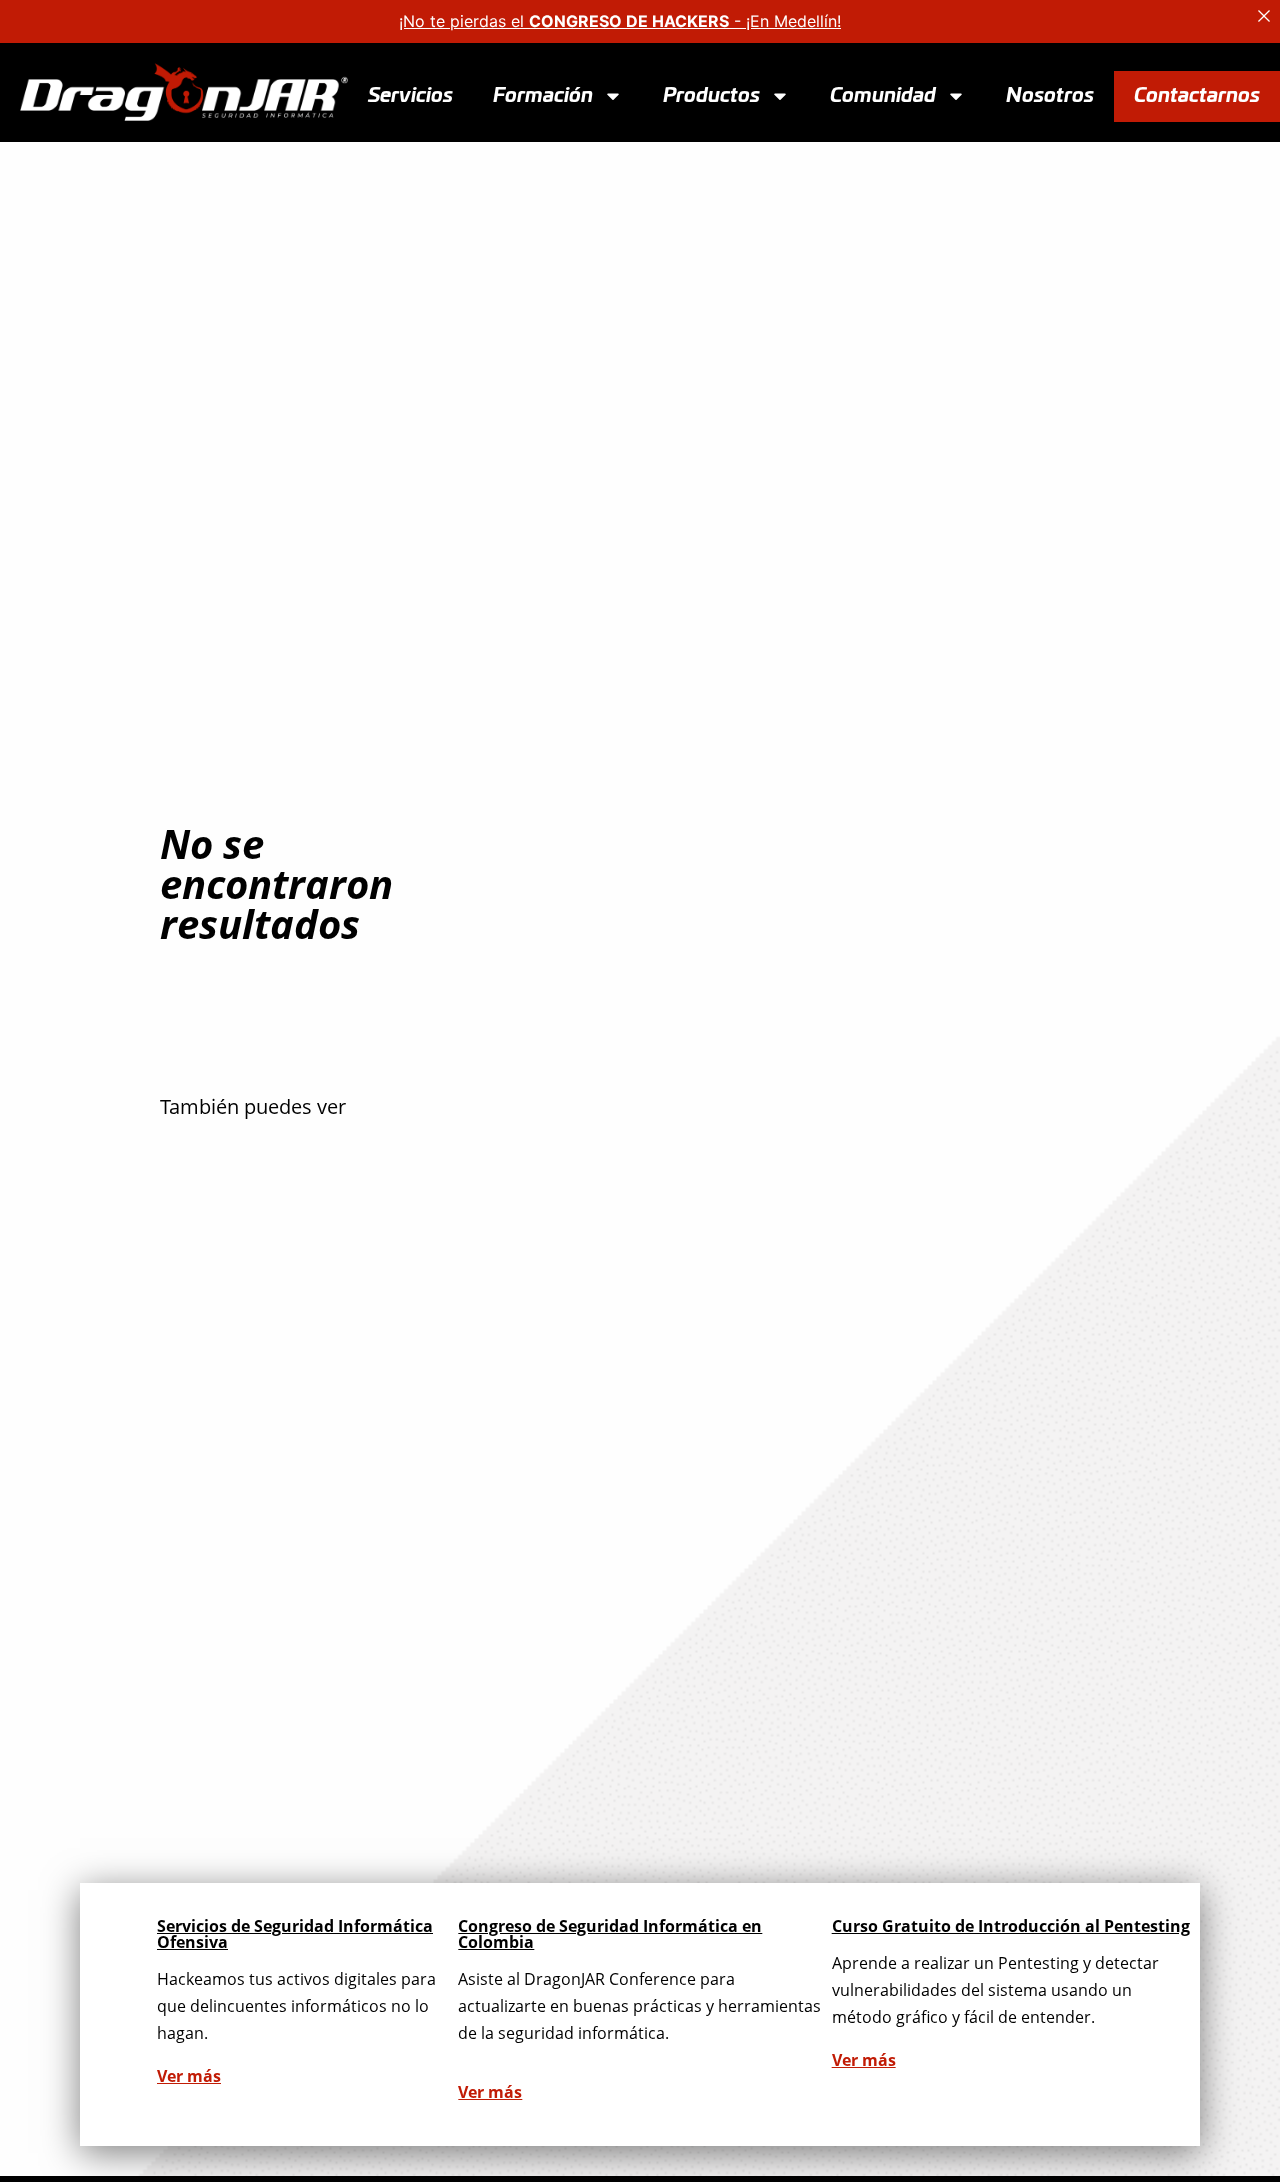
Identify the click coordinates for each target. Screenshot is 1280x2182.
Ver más (189, 2076)
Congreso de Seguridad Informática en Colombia (610, 1934)
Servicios (410, 95)
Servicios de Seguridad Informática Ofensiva (295, 1934)
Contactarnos (1197, 95)
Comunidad (883, 95)
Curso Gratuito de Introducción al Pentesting (1011, 1926)
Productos (711, 95)
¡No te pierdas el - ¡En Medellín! (620, 21)
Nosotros (1050, 95)
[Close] (1264, 16)
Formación (543, 95)
